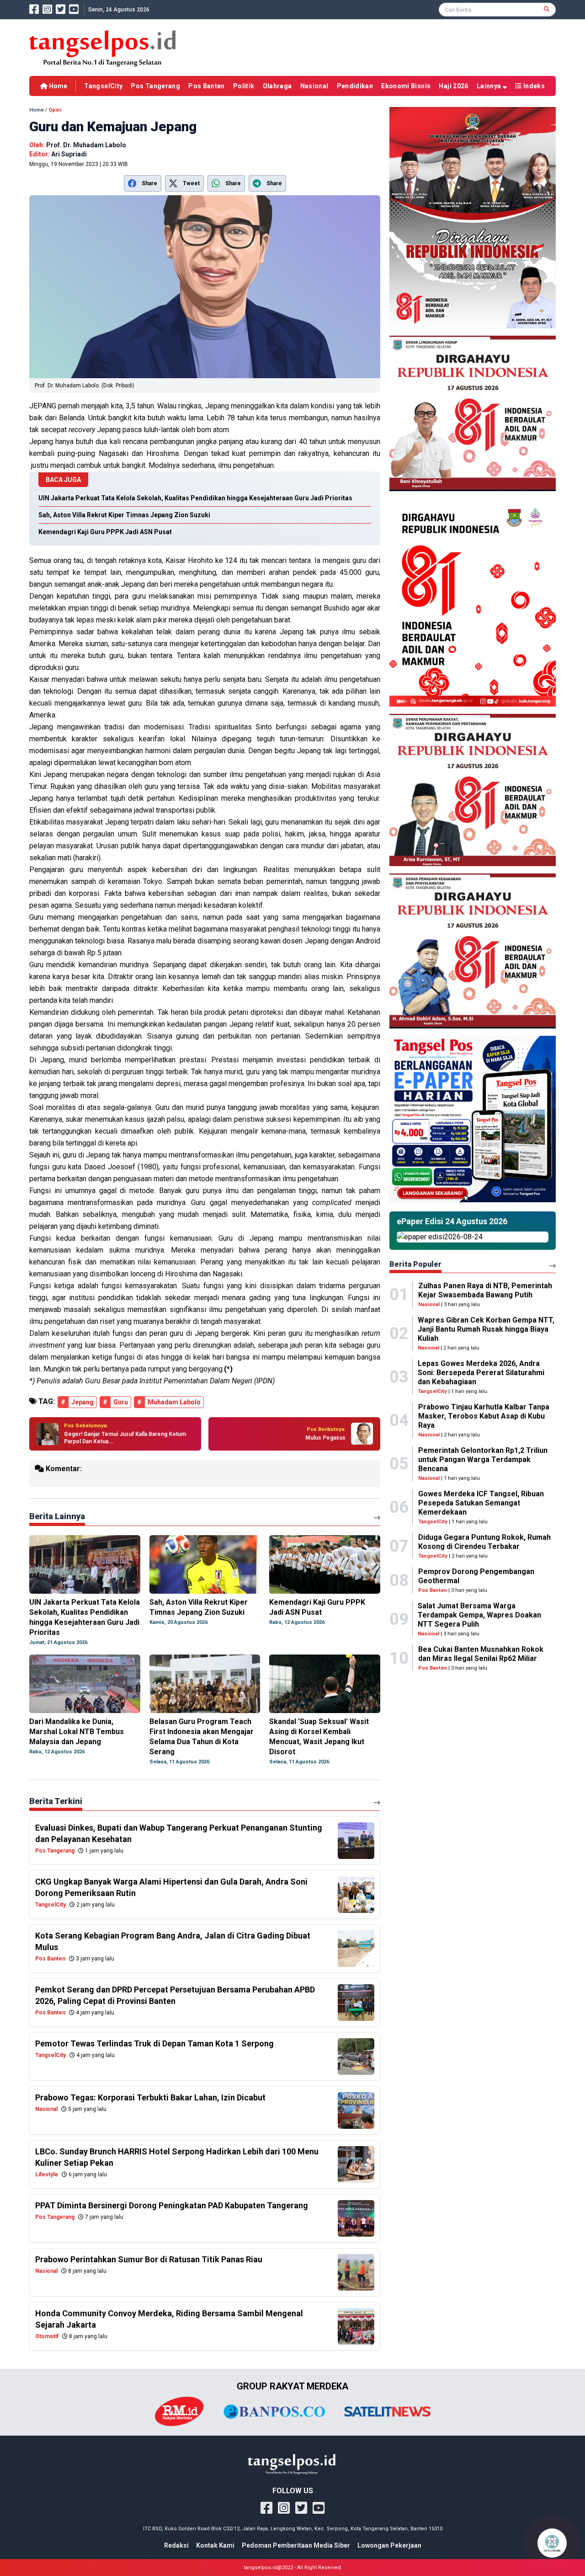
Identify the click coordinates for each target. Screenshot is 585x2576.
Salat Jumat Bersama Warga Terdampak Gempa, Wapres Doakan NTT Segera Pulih (479, 1615)
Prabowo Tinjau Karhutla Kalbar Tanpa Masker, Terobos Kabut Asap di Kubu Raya (484, 1416)
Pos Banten (207, 86)
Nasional (314, 86)
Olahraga (277, 86)
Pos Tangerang (155, 86)
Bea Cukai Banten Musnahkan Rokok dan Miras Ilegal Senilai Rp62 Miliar (481, 1654)
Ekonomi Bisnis (406, 86)
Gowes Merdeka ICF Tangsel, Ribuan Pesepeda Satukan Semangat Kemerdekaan (481, 1503)
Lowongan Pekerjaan (389, 2545)
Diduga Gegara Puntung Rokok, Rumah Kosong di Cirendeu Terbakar (484, 1542)
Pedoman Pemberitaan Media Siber (296, 2545)
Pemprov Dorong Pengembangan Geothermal (476, 1576)
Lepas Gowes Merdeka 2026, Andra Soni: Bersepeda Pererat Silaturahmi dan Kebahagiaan (481, 1373)
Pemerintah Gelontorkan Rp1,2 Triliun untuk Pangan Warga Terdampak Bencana (483, 1459)
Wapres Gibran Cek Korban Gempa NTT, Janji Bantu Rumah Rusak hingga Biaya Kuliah (486, 1329)
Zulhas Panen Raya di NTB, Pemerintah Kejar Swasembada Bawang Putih (485, 1290)
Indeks (533, 86)
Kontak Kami (215, 2545)
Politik (244, 86)
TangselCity (103, 86)
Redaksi (176, 2545)
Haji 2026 (453, 86)
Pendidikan (355, 86)
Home (57, 86)
